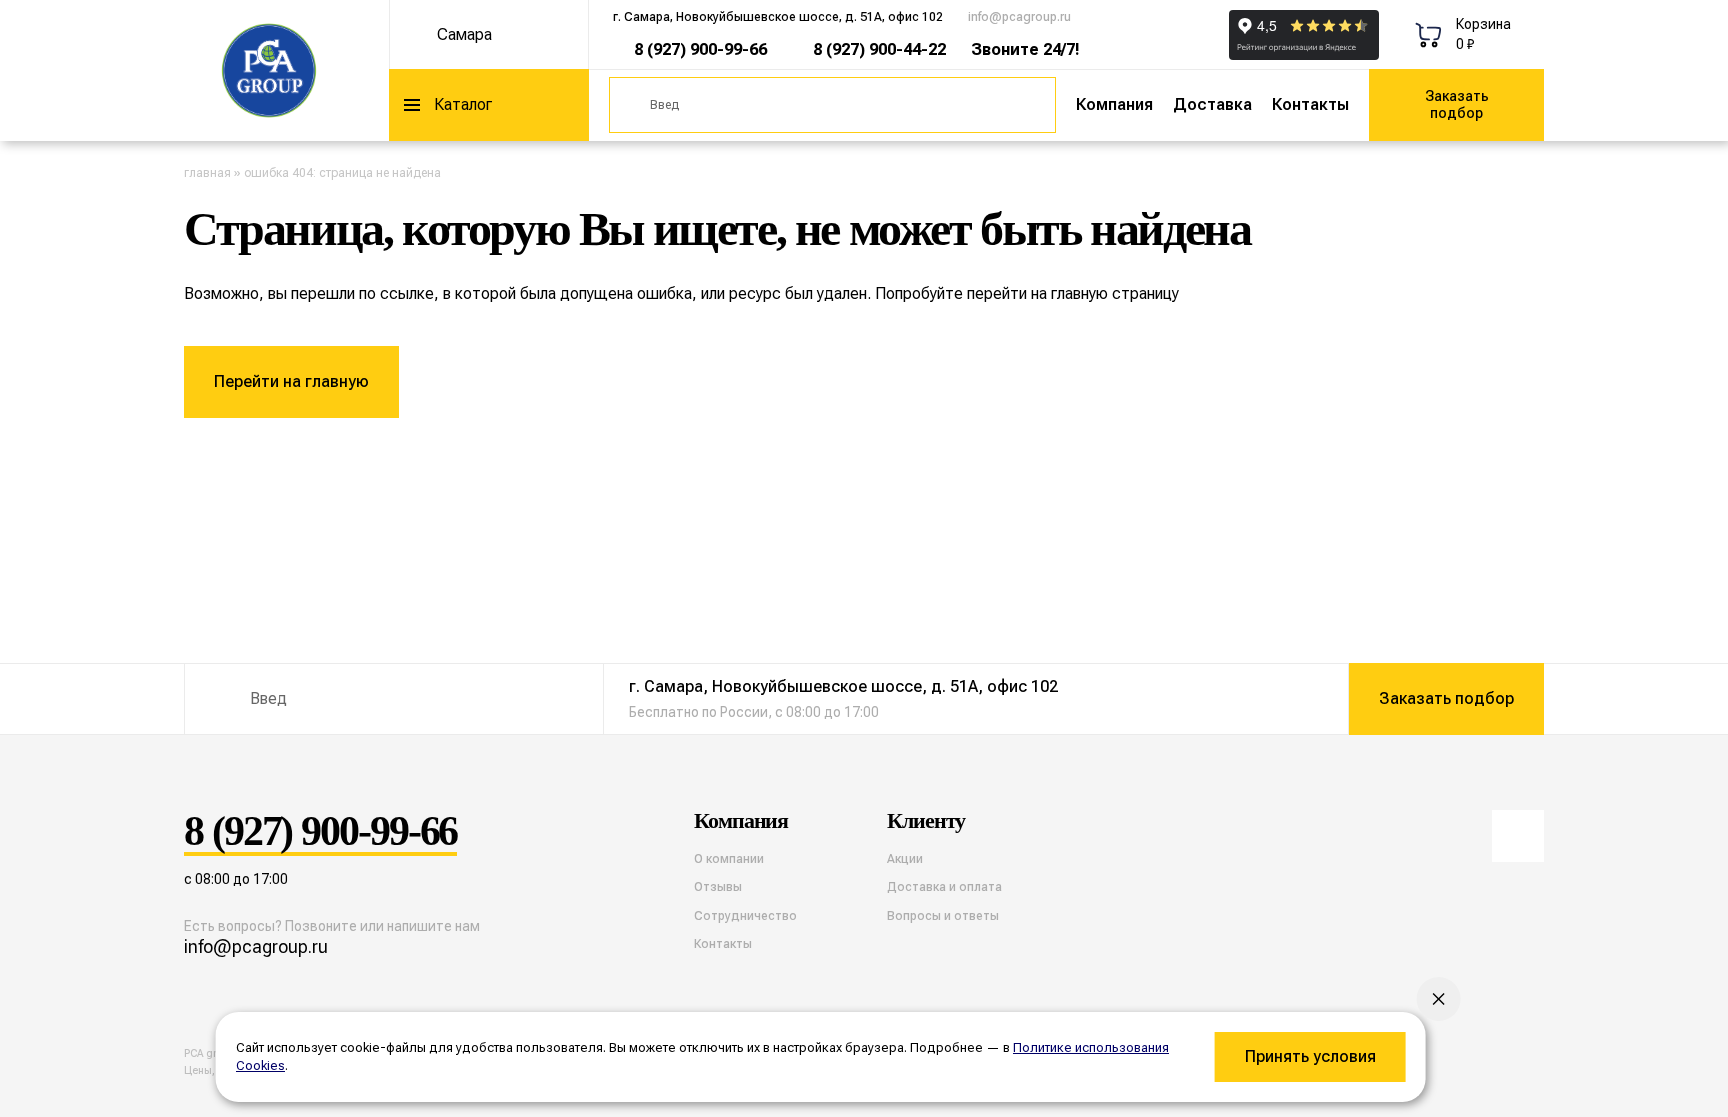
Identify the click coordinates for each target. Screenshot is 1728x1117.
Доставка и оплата (944, 887)
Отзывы (718, 887)
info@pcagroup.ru (1019, 17)
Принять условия (1310, 1056)
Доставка (1212, 104)
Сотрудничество (745, 916)
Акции (905, 859)
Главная (207, 173)
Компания (1114, 104)
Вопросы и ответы (943, 916)
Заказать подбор (1457, 104)
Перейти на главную (291, 381)
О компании (729, 859)
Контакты (1310, 104)
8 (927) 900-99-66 (700, 49)
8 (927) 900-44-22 (879, 49)
